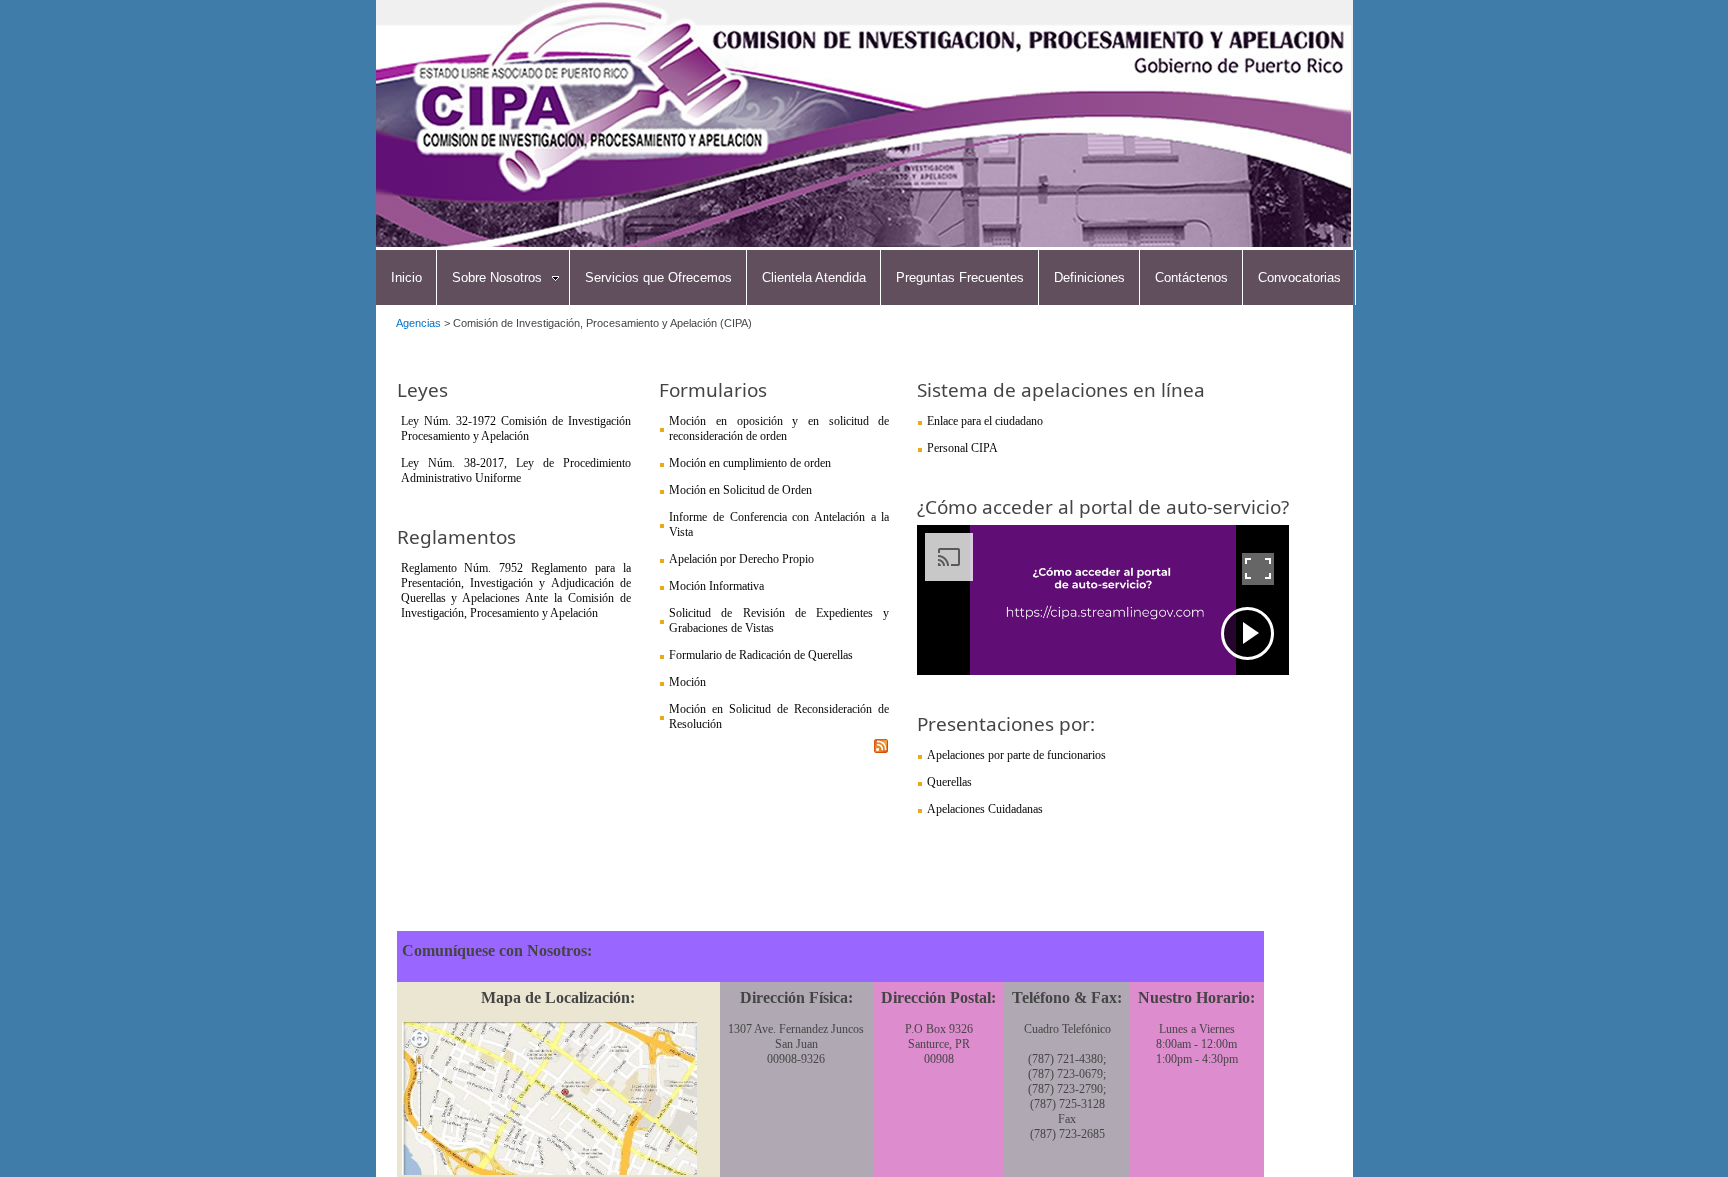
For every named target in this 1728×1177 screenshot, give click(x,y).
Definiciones (1089, 277)
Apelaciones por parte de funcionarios (1016, 755)
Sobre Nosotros (497, 277)
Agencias (418, 323)
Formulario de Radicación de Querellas (761, 655)
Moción (687, 682)
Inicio (406, 277)
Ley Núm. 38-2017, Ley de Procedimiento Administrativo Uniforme (516, 470)
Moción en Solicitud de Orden (740, 490)
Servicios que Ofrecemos (658, 277)
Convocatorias (1299, 277)
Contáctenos (1191, 277)
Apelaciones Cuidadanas (985, 809)
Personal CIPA (962, 448)
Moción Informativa (716, 586)
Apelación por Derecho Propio (741, 559)
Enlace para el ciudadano (985, 421)
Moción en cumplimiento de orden (750, 463)
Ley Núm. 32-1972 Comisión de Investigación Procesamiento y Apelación (516, 428)
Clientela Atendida (814, 277)
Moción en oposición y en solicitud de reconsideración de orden (779, 428)
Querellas (949, 782)
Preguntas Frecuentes (960, 277)
